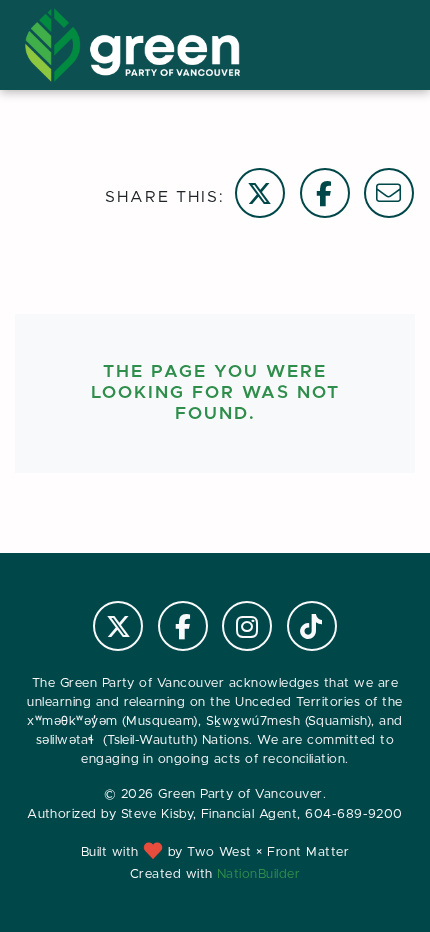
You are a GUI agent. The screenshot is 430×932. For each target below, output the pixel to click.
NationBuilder (258, 874)
